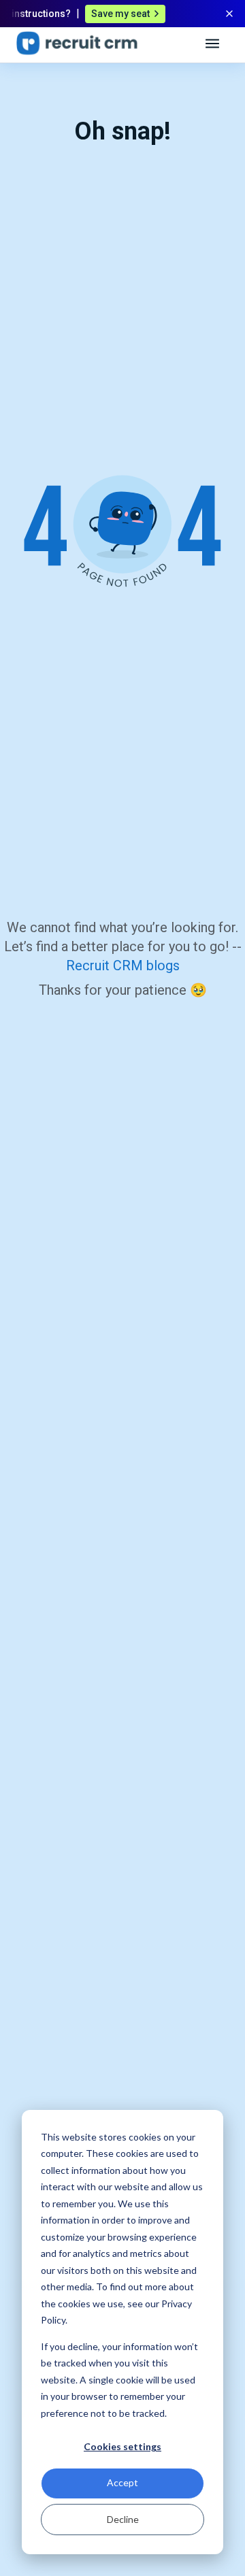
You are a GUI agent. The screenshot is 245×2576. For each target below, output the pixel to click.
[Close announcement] (229, 14)
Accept (122, 2482)
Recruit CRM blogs (123, 965)
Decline (123, 2519)
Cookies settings (122, 2446)
